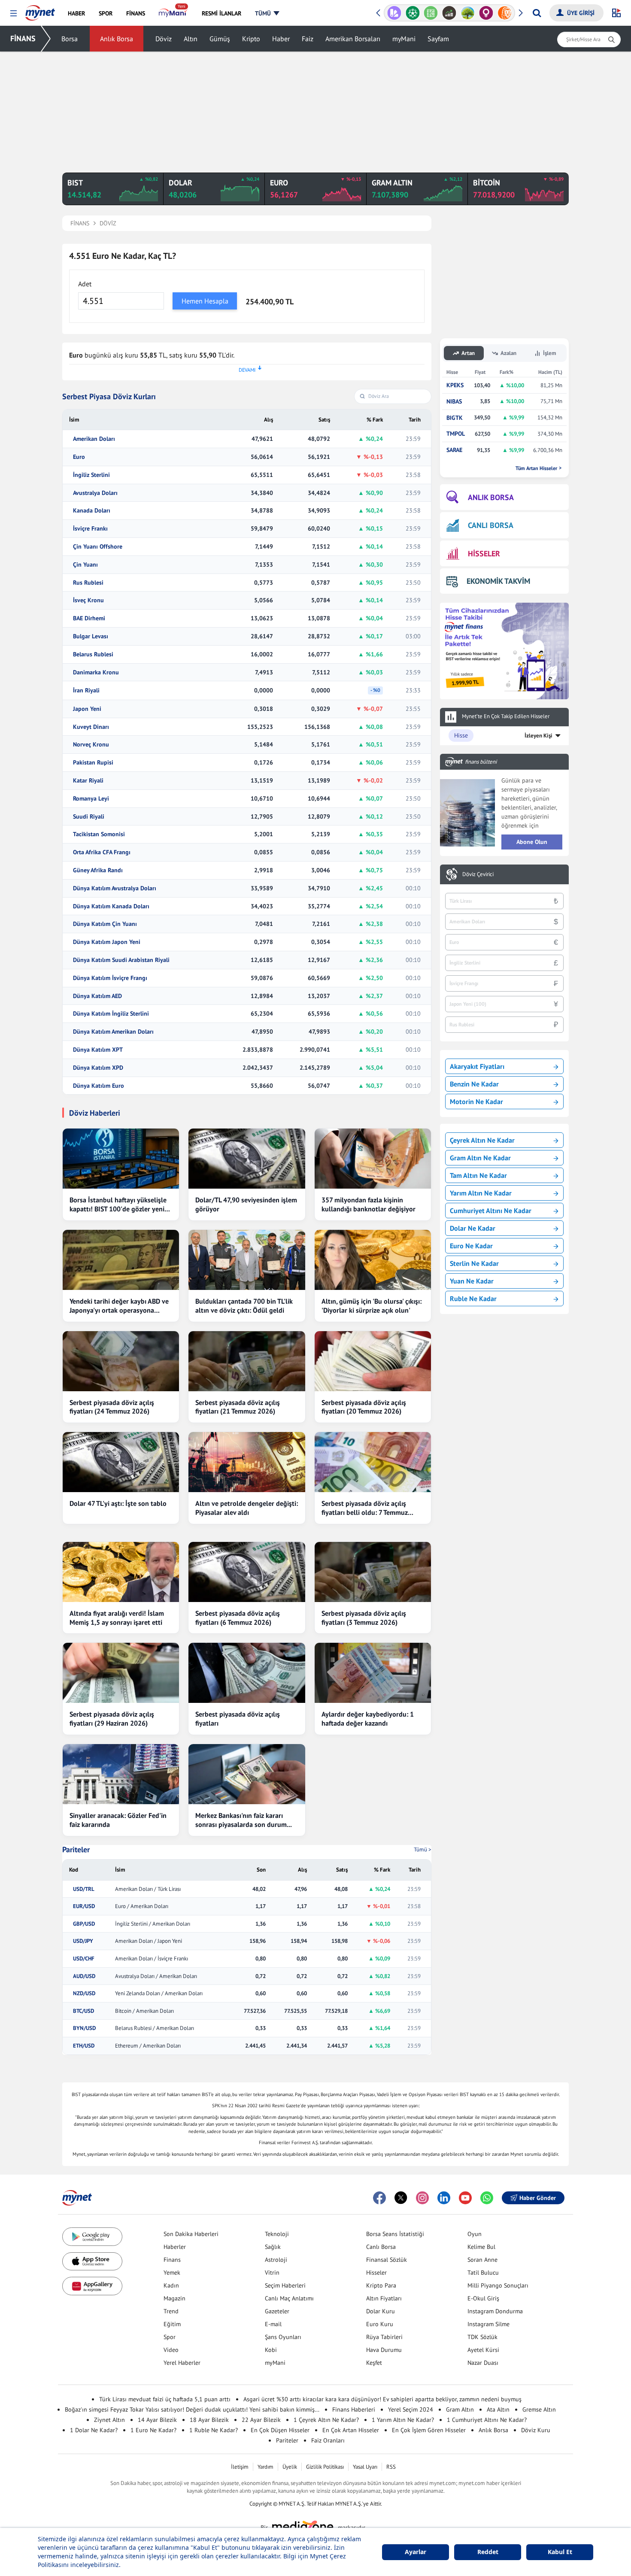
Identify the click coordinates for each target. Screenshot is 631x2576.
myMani (404, 39)
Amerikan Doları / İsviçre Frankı (152, 1959)
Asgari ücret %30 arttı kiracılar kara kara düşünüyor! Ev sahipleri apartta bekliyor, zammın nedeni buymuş (382, 2399)
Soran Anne (482, 2260)
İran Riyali (86, 690)
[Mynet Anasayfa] (40, 10)
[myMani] (173, 13)
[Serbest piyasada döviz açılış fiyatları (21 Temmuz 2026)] (247, 1361)
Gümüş (220, 39)
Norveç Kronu (91, 745)
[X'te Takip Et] (401, 2198)
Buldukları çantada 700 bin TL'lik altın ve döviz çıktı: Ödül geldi (244, 1306)
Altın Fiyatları (384, 2298)
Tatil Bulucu (483, 2273)
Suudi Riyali (89, 817)
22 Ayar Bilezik (261, 2420)
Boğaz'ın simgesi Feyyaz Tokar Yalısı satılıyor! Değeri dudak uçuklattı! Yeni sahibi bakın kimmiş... (192, 2409)
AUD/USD (84, 1976)
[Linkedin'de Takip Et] (444, 2198)
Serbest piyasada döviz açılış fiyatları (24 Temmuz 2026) (112, 1407)
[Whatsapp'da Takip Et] (487, 2198)
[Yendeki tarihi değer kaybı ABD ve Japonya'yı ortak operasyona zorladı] (121, 1260)
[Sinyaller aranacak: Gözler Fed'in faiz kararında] (121, 1774)
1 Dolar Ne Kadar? (94, 2430)
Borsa (70, 39)
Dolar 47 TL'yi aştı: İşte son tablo (118, 1503)
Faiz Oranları (328, 2440)
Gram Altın (460, 2409)
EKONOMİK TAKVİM (498, 581)
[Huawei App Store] (92, 2286)
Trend (171, 2311)
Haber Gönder (538, 2198)
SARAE (454, 450)
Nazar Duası (483, 2363)
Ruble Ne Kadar (473, 1299)
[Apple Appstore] (92, 2262)
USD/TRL (84, 1889)
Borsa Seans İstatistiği (395, 2234)
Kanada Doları (92, 511)
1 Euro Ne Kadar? (153, 2430)
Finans (172, 2260)
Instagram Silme (488, 2324)
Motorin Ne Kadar (476, 1101)
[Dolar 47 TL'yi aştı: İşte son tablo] (121, 1462)
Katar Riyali (88, 781)
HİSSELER (484, 554)
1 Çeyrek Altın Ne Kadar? (326, 2420)
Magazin (174, 2298)
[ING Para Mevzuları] (505, 13)
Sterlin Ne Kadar (474, 1263)
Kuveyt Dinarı (91, 727)
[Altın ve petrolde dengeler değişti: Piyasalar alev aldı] (247, 1462)
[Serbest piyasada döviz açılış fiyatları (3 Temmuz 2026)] (373, 1572)
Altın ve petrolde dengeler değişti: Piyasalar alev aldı (247, 1508)
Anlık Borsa (117, 39)
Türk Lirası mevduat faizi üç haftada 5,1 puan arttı (165, 2399)
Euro (79, 457)
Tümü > (423, 1849)
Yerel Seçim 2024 (411, 2409)
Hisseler (376, 2273)
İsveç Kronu (88, 600)
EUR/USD (84, 1906)
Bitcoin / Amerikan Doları (144, 2011)
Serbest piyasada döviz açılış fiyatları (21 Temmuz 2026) (238, 1407)
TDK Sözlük (482, 2337)
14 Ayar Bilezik (157, 2420)
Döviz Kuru (536, 2430)
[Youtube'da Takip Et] (465, 2198)
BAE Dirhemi (89, 618)
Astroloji (276, 2260)
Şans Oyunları (283, 2337)
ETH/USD (84, 2046)
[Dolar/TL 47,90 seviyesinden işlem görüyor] (247, 1159)
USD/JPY (83, 1941)
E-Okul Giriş (483, 2298)
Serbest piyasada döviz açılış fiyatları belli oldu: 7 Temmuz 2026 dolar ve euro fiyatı (365, 1508)
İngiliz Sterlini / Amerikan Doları (153, 1924)
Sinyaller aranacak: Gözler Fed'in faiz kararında (118, 1820)
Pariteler (76, 1850)
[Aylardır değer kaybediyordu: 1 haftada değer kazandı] (373, 1673)
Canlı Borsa (381, 2247)
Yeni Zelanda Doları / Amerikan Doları (159, 1993)
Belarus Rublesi (93, 654)
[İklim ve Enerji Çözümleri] (468, 13)
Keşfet (374, 2363)
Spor (170, 2337)
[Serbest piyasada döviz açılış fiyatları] (247, 1673)
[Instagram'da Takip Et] (422, 2198)
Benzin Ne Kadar (474, 1084)
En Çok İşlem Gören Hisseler (429, 2430)
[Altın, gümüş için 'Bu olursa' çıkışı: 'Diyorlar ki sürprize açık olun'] (373, 1260)
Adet (85, 284)
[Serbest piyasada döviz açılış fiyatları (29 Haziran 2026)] (121, 1673)
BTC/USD (83, 2011)
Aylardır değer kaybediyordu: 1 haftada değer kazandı (368, 1719)
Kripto (251, 39)
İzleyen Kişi (538, 736)
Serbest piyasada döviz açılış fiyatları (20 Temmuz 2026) (364, 1407)
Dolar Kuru (381, 2311)
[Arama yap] (537, 13)
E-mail (273, 2324)
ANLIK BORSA (491, 497)
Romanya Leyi (91, 799)
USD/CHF (84, 1959)
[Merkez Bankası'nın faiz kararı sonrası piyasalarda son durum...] (247, 1774)
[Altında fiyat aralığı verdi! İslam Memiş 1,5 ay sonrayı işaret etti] (121, 1572)
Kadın (171, 2285)
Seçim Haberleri (285, 2285)
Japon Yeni (87, 709)
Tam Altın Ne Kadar (478, 1175)
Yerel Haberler (182, 2363)
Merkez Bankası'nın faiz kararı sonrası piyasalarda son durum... (244, 1820)
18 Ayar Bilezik (209, 2420)
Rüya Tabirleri (384, 2337)
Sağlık (273, 2247)
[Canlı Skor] (413, 13)
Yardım (265, 2467)
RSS (391, 2467)
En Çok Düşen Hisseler (280, 2430)
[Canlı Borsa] (449, 13)
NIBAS (454, 402)
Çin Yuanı (85, 565)
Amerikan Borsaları (353, 39)
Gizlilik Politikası (325, 2467)
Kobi (271, 2350)
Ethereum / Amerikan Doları (148, 2046)
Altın (191, 39)
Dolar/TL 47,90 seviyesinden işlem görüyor (246, 1204)
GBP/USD (84, 1924)
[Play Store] (92, 2237)
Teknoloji (277, 2234)
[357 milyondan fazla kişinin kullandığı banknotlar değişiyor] (373, 1159)
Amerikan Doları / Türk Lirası (148, 1889)
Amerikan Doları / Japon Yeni (149, 1941)
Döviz (164, 39)
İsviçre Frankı (90, 529)
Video (171, 2350)
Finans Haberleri (354, 2409)
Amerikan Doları (94, 439)
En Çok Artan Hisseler (351, 2430)
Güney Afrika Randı (98, 870)
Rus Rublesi (88, 583)
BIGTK (455, 418)
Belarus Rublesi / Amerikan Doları (155, 2028)
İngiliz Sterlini (91, 475)
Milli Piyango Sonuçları (498, 2285)
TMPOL (456, 434)
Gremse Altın (539, 2409)
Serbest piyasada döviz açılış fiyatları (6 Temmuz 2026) (238, 1618)
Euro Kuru (380, 2324)
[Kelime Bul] (431, 13)
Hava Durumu (384, 2350)
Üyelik (290, 2467)
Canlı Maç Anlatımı (289, 2298)
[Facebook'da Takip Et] (379, 2198)
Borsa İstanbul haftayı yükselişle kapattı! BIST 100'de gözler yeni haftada (118, 1205)
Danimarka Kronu (96, 672)
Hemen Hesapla (205, 301)
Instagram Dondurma (495, 2311)
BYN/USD (84, 2028)
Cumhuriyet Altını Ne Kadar (491, 1211)
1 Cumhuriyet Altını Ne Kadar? (487, 2420)
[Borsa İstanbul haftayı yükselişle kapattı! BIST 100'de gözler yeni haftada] (121, 1159)
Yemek (172, 2273)
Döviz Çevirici (478, 874)
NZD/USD (84, 1993)
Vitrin (272, 2273)
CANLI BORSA (491, 525)
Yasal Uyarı (365, 2467)
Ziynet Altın (109, 2420)
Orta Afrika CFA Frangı (102, 852)
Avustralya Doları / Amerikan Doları (156, 1976)
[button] (14, 14)
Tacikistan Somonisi (99, 834)
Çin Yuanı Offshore (98, 547)
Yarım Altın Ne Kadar (481, 1193)
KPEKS (455, 385)
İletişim (240, 2467)
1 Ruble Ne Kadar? (214, 2430)
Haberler (175, 2247)
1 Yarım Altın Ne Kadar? (403, 2420)
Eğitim (172, 2324)
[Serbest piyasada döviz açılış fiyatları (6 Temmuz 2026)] (247, 1572)
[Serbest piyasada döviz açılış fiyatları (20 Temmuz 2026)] (373, 1361)
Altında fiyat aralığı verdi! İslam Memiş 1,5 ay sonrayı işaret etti (117, 1618)
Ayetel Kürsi (483, 2350)
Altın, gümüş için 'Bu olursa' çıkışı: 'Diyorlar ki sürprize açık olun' (372, 1306)
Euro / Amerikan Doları (142, 1906)
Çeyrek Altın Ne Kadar (482, 1140)
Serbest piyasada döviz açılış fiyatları (238, 1719)
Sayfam (438, 39)
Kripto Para (381, 2285)
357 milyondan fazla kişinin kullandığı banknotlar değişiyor (369, 1204)
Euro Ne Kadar (471, 1246)
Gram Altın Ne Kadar (480, 1158)
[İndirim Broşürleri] (394, 13)
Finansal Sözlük (387, 2260)
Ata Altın (498, 2409)
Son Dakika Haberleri (191, 2234)
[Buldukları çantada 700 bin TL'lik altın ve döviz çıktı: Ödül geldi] (247, 1260)
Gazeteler (277, 2311)
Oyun (475, 2234)
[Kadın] (486, 13)
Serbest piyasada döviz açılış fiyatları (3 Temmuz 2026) (364, 1618)
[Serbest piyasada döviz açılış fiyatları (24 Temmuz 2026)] (121, 1361)
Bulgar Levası (91, 636)
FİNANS (23, 38)
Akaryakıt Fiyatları (477, 1066)
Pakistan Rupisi (93, 763)
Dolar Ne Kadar (473, 1228)
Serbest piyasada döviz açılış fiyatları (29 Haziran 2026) (112, 1719)
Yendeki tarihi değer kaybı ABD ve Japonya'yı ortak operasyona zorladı (119, 1306)
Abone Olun (532, 842)
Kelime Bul (481, 2247)
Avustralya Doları (95, 493)
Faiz (308, 39)
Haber (281, 39)
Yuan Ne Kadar (472, 1281)
